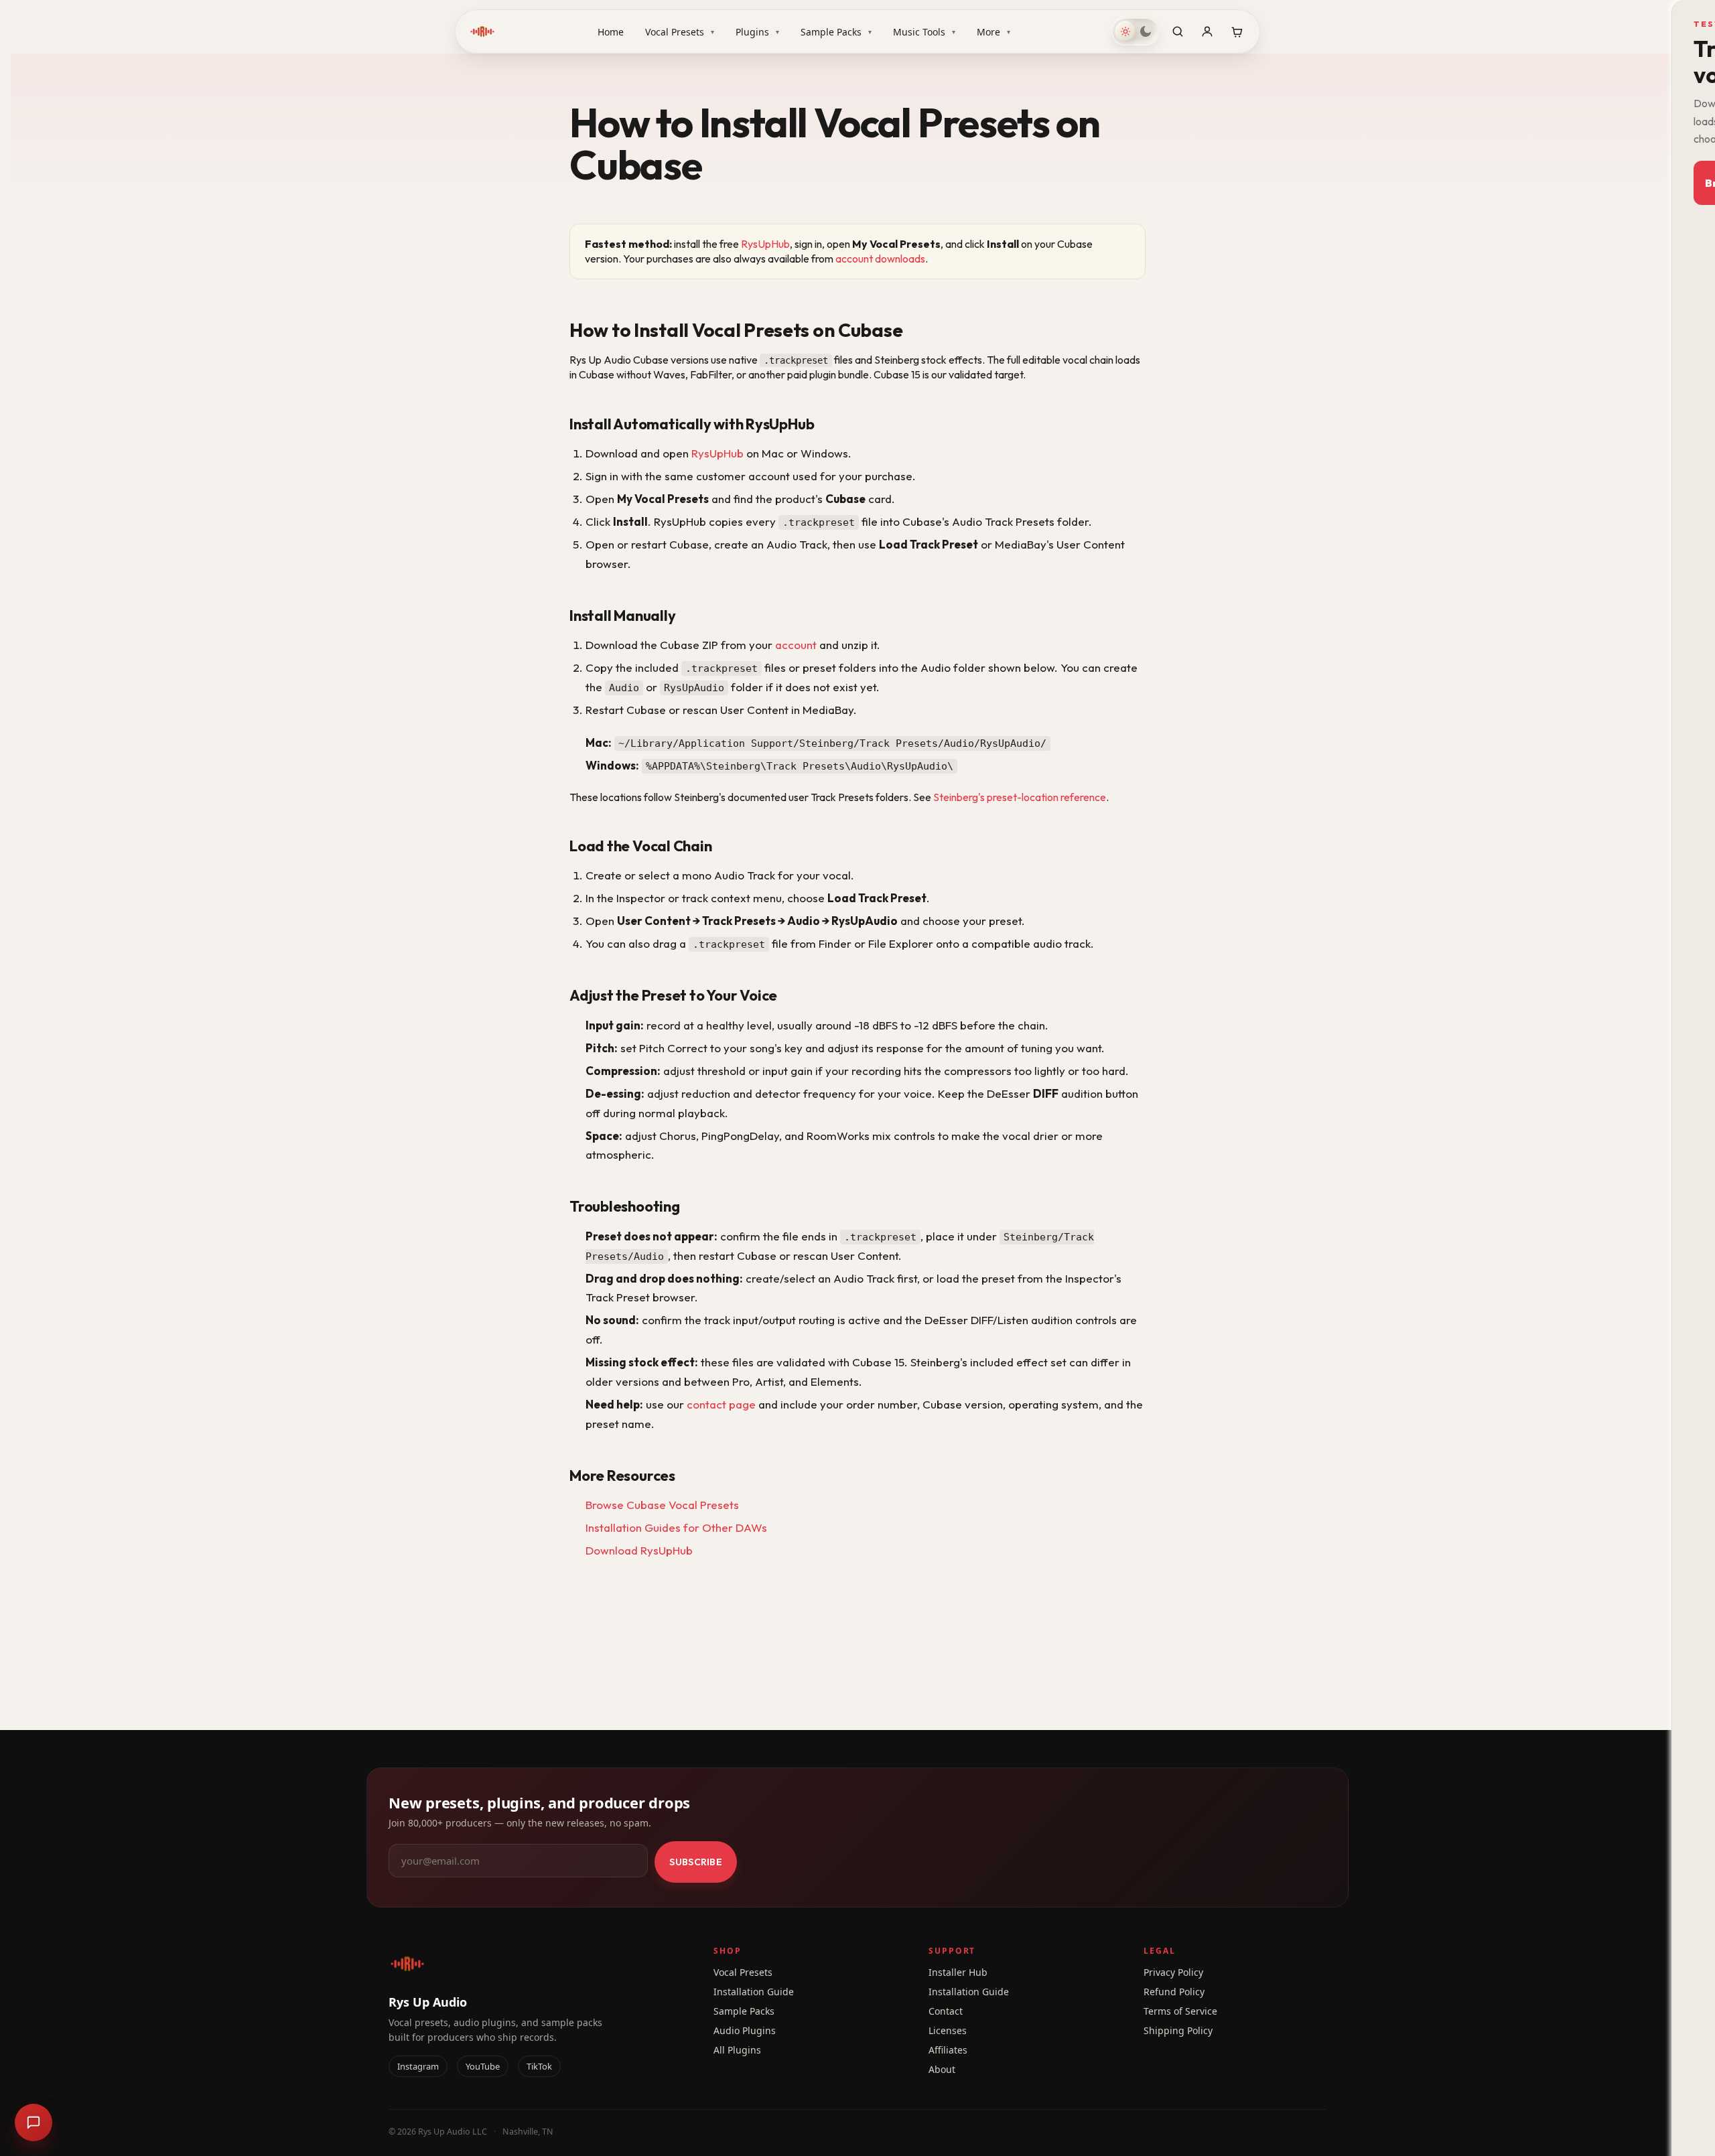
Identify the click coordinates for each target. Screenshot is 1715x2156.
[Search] (1178, 31)
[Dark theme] (1146, 31)
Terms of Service (1180, 2011)
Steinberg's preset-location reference (1020, 797)
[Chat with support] (33, 2123)
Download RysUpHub (639, 1550)
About (942, 2069)
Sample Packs (836, 32)
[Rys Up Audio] (482, 31)
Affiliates (948, 2050)
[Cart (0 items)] (1237, 31)
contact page (721, 1404)
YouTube (483, 2066)
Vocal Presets (680, 32)
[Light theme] (1125, 31)
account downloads (880, 259)
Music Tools (924, 32)
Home (611, 32)
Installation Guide (754, 1992)
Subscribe (696, 1862)
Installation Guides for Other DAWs (676, 1527)
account (796, 645)
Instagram (418, 2066)
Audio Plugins (745, 2030)
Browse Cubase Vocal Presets (662, 1505)
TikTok (539, 2066)
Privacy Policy (1173, 1972)
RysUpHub (765, 244)
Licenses (948, 2030)
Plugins (757, 32)
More (993, 32)
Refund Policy (1174, 1992)
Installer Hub (958, 1972)
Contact (946, 2011)
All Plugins (737, 2050)
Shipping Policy (1178, 2030)
